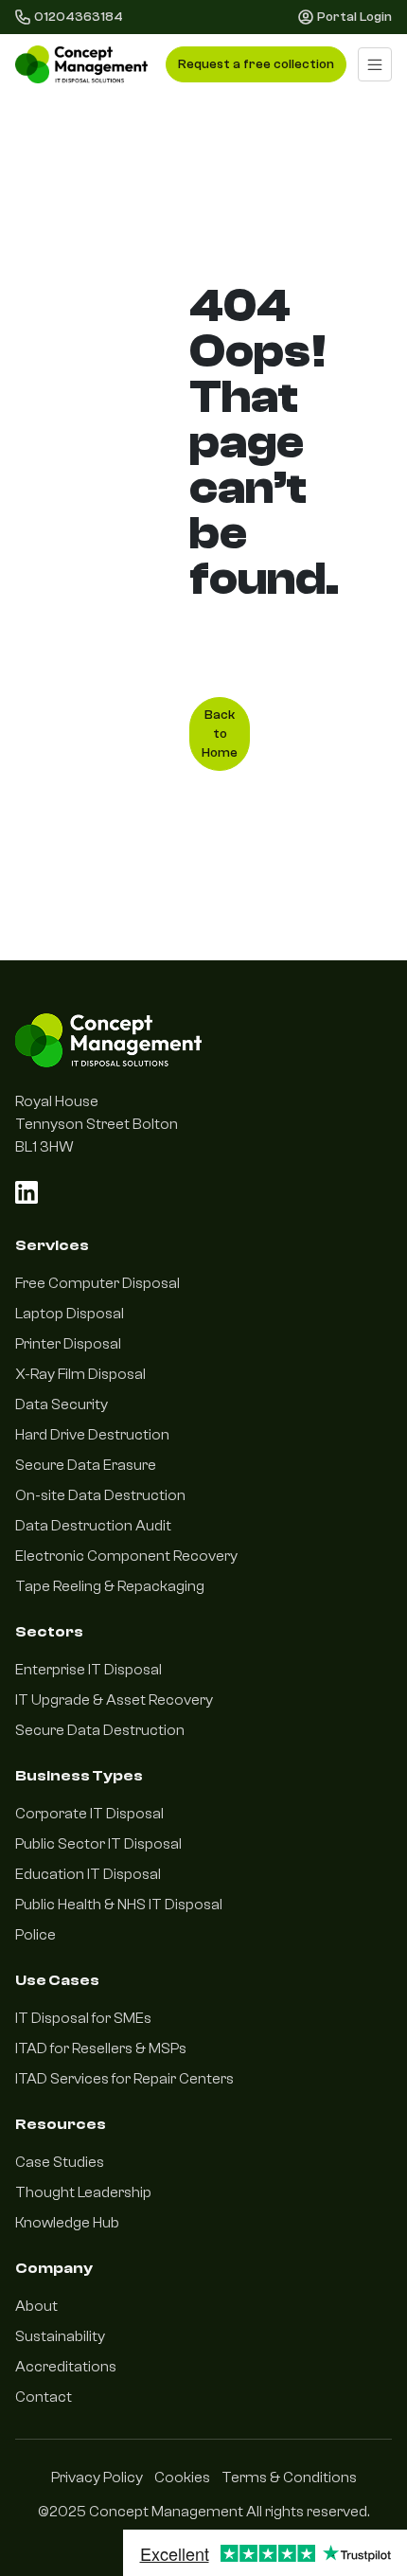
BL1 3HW (44, 1147)
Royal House (57, 1101)
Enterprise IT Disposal (88, 1670)
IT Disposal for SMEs (83, 2018)
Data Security (62, 1404)
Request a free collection (256, 64)
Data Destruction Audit (93, 1526)
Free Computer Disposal (97, 1283)
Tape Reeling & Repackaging (110, 1586)
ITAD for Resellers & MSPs (101, 2048)
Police (35, 1935)
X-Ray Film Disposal (80, 1374)
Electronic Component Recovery (126, 1556)
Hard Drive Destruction (92, 1435)
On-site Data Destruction (100, 1495)
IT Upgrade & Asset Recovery (114, 1700)
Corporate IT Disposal (89, 1814)
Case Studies (60, 2162)
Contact (44, 2397)
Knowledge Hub (67, 2223)
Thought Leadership (83, 2192)
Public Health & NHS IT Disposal (119, 1905)
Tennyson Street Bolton (97, 1124)
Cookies (182, 2478)
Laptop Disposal (70, 1314)
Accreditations (66, 2367)
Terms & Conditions (289, 2478)
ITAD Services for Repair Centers (124, 2079)
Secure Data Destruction (100, 1730)
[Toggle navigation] (375, 64)
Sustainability (60, 2336)
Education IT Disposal (88, 1874)
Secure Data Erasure (86, 1465)
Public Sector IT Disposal (98, 1844)
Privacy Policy (97, 2478)
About (36, 2306)
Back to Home (220, 734)
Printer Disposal (68, 1344)
